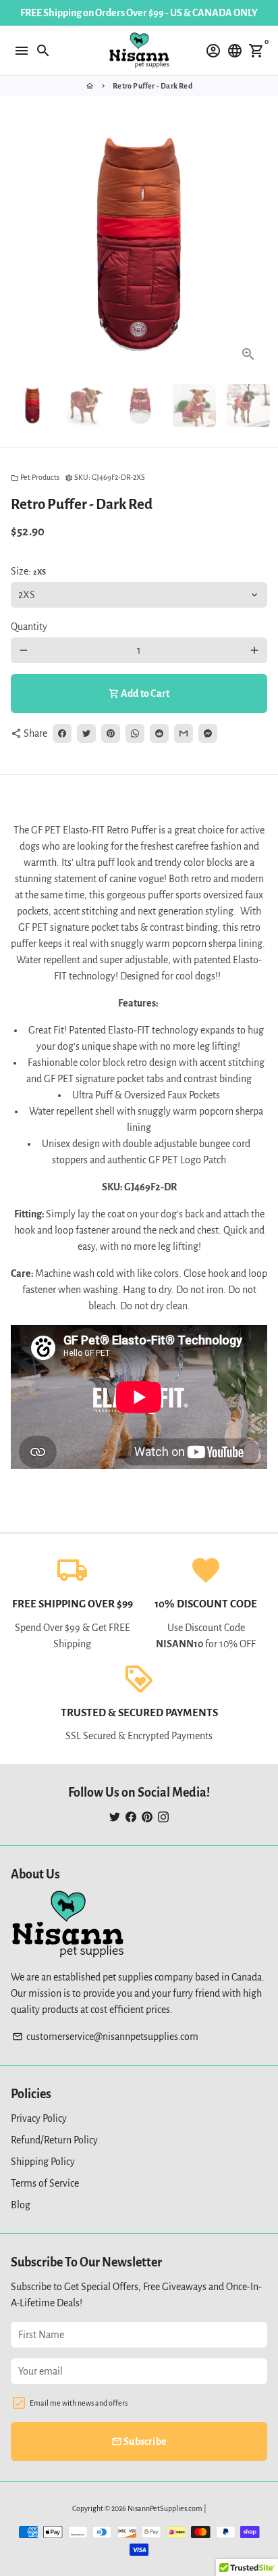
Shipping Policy (43, 2162)
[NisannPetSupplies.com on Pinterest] (147, 1817)
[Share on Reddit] (159, 733)
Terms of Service (45, 2183)
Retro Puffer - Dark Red (152, 86)
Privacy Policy (39, 2118)
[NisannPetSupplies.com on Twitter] (115, 1817)
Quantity (29, 627)
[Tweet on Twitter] (86, 733)
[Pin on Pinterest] (111, 733)
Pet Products (35, 477)
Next (254, 245)
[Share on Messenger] (208, 733)
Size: (28, 571)
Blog (21, 2205)
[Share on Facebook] (62, 733)
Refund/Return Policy (54, 2140)
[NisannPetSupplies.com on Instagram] (163, 1817)
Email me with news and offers (79, 2403)
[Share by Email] (184, 733)
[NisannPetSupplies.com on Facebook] (131, 1817)
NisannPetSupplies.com (165, 2508)
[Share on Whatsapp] (135, 733)
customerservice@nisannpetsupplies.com (105, 2037)
